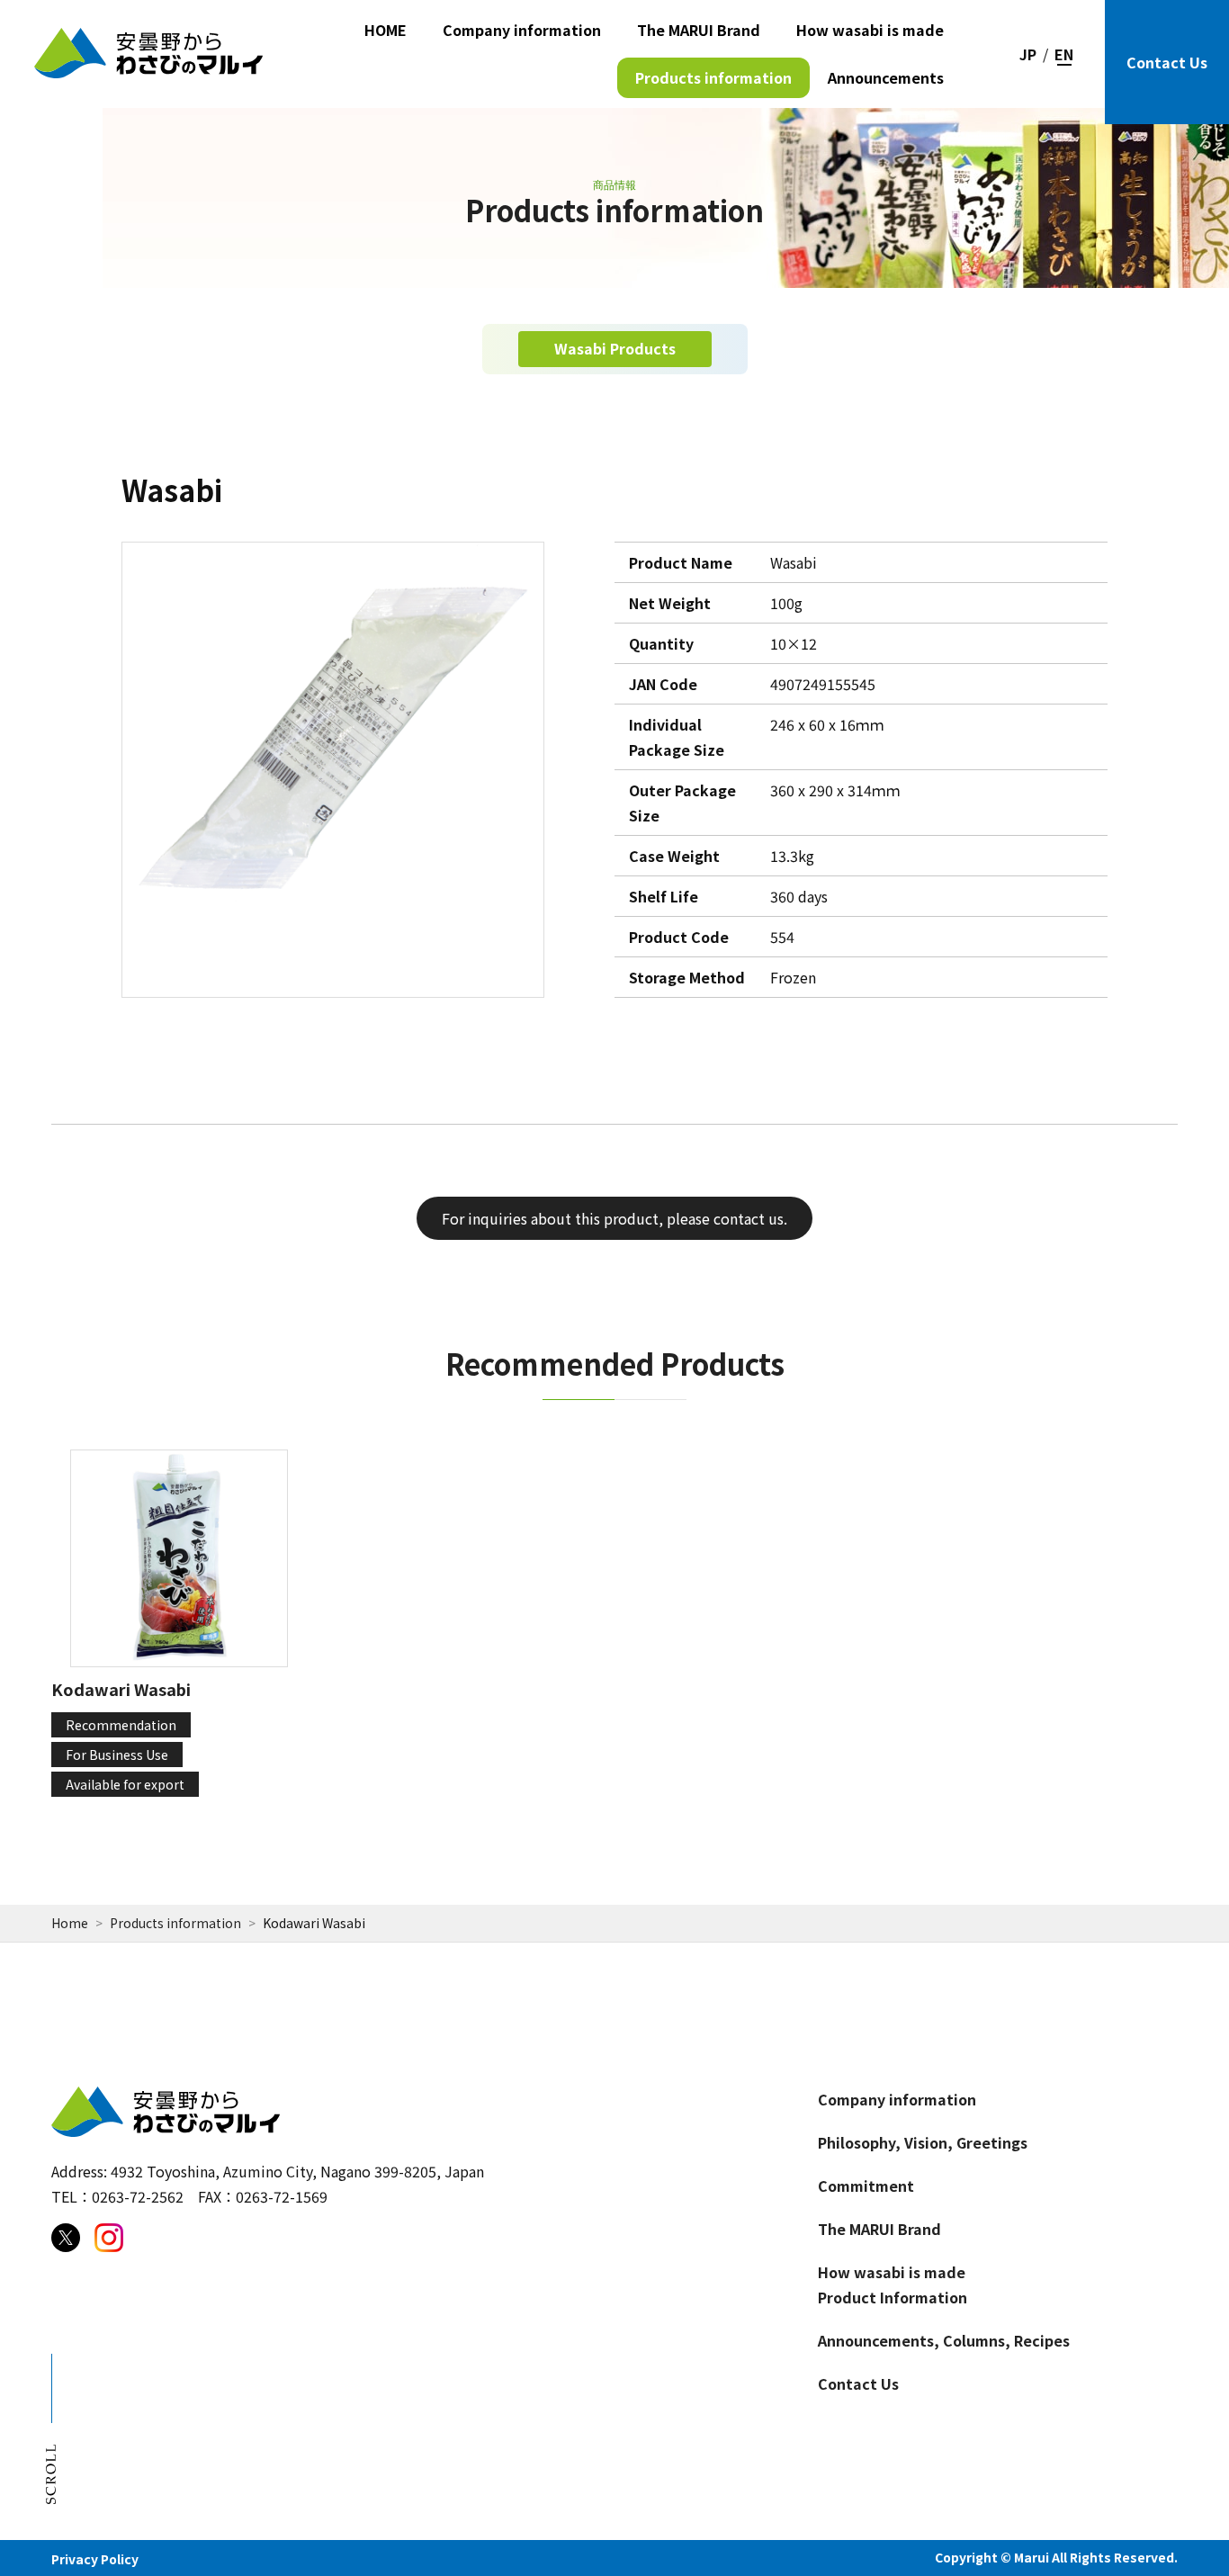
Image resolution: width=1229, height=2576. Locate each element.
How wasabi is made (870, 30)
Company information (522, 30)
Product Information (893, 2297)
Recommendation (121, 1725)
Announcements (886, 77)
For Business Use (117, 1755)
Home (70, 1923)
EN (1064, 54)
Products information (713, 77)
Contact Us (1167, 62)
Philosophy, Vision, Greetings (923, 2142)
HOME (386, 30)
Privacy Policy (95, 2559)
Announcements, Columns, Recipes (944, 2340)
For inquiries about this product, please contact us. (614, 1218)
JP (1028, 54)
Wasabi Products (615, 348)
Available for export (125, 1784)
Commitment (866, 2186)
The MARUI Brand (699, 30)
